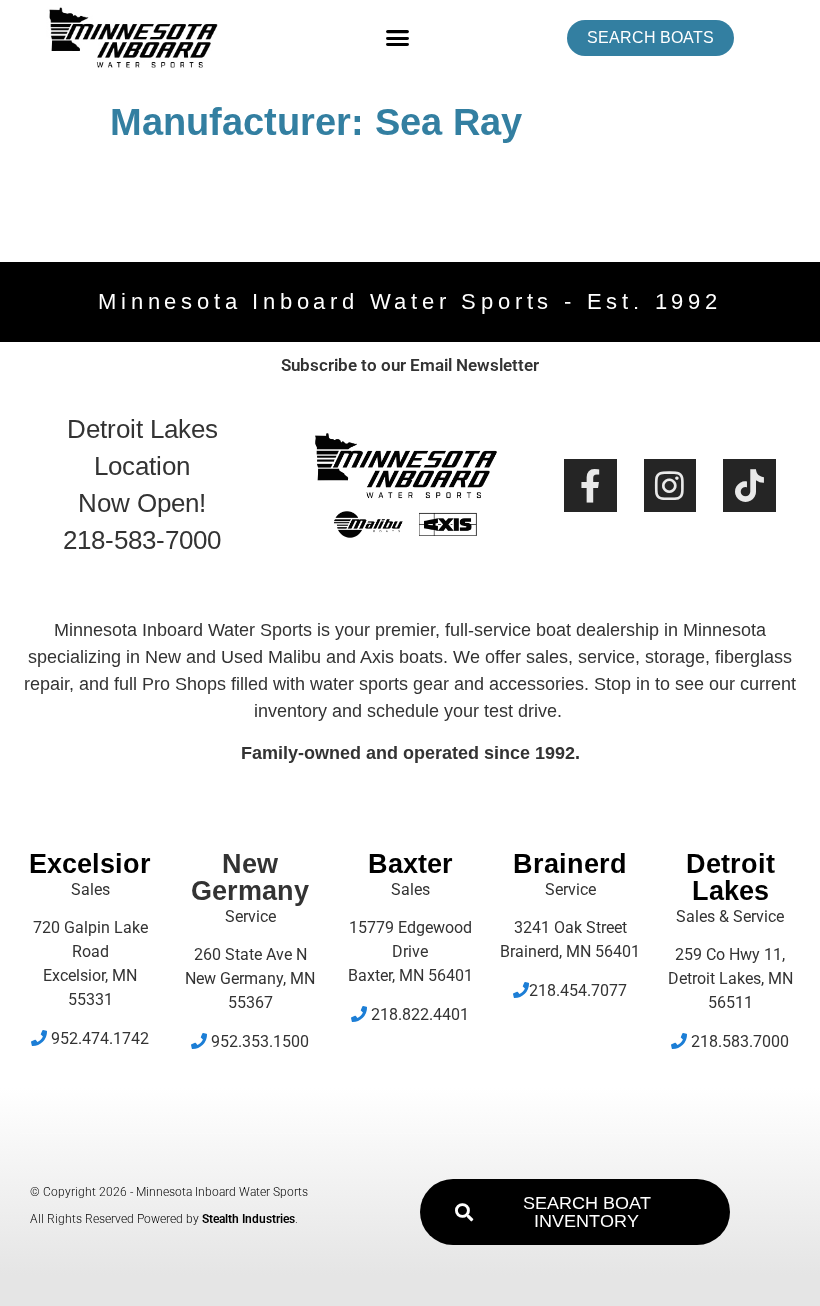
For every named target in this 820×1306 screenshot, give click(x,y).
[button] (398, 38)
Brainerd (570, 864)
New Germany (250, 877)
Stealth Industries (248, 1219)
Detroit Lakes (730, 877)
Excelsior (90, 864)
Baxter (410, 864)
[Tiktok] (749, 485)
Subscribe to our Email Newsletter (410, 365)
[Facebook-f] (590, 485)
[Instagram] (670, 485)
